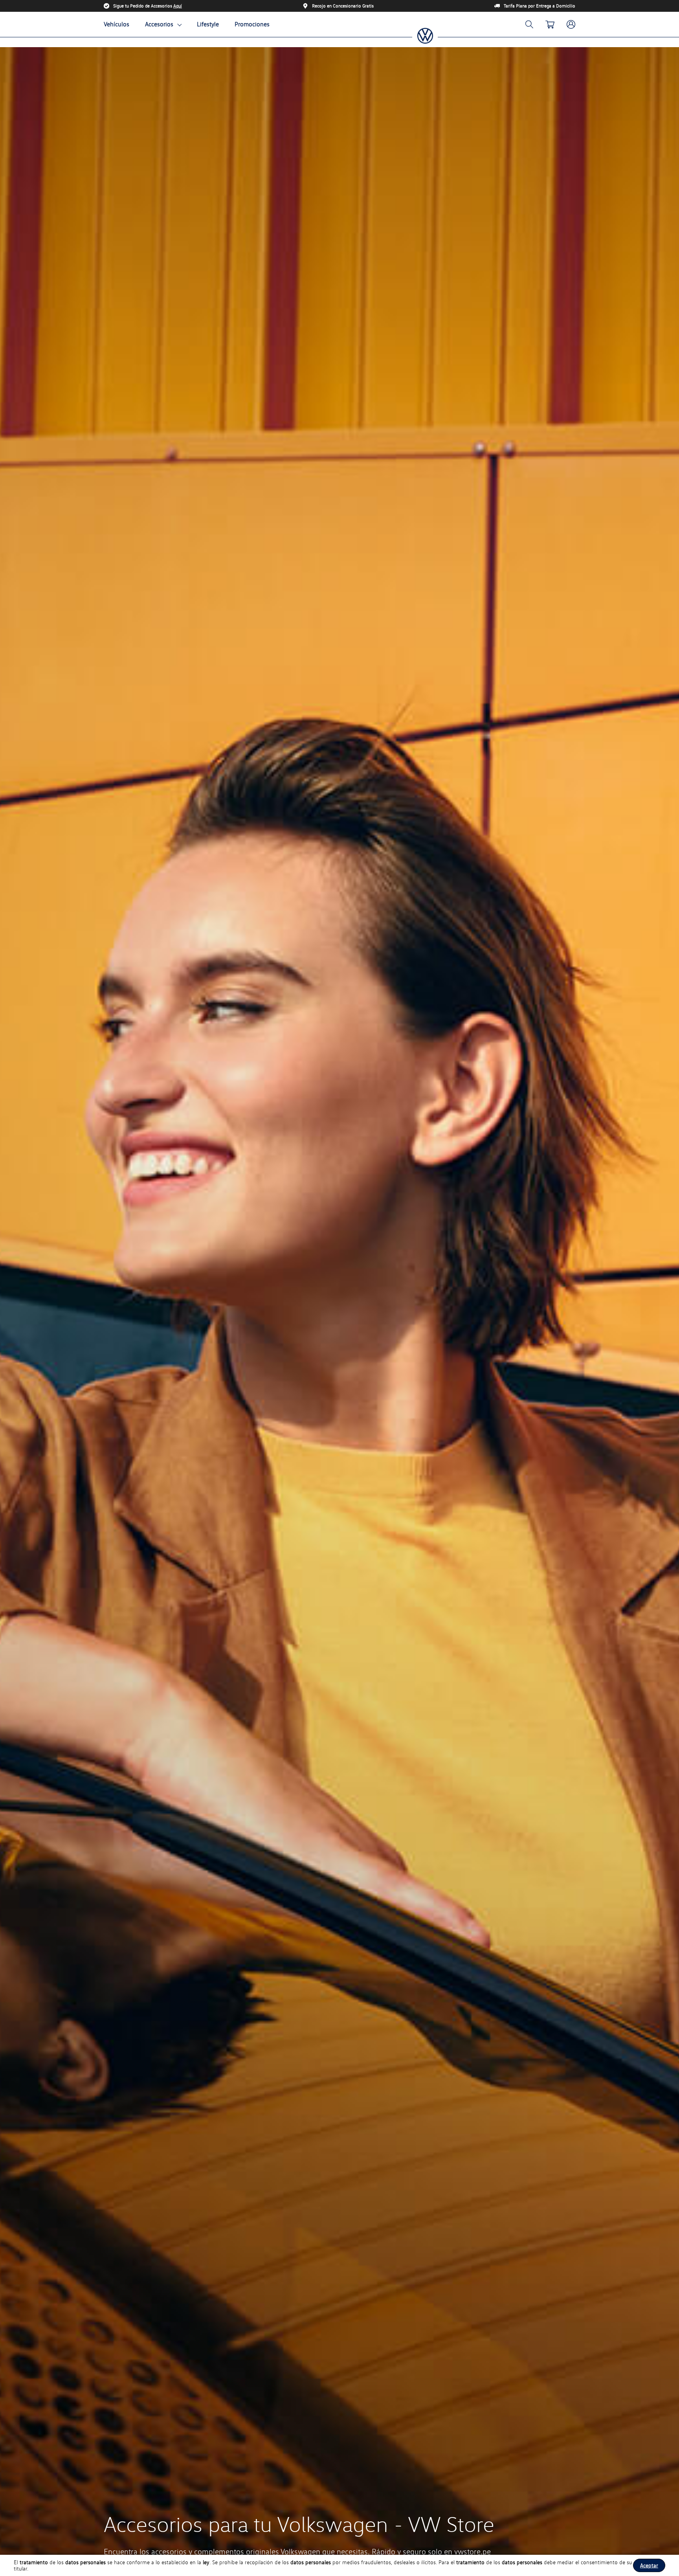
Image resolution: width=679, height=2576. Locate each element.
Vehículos (117, 24)
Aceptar (649, 2565)
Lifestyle (208, 24)
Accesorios (159, 24)
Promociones (252, 24)
